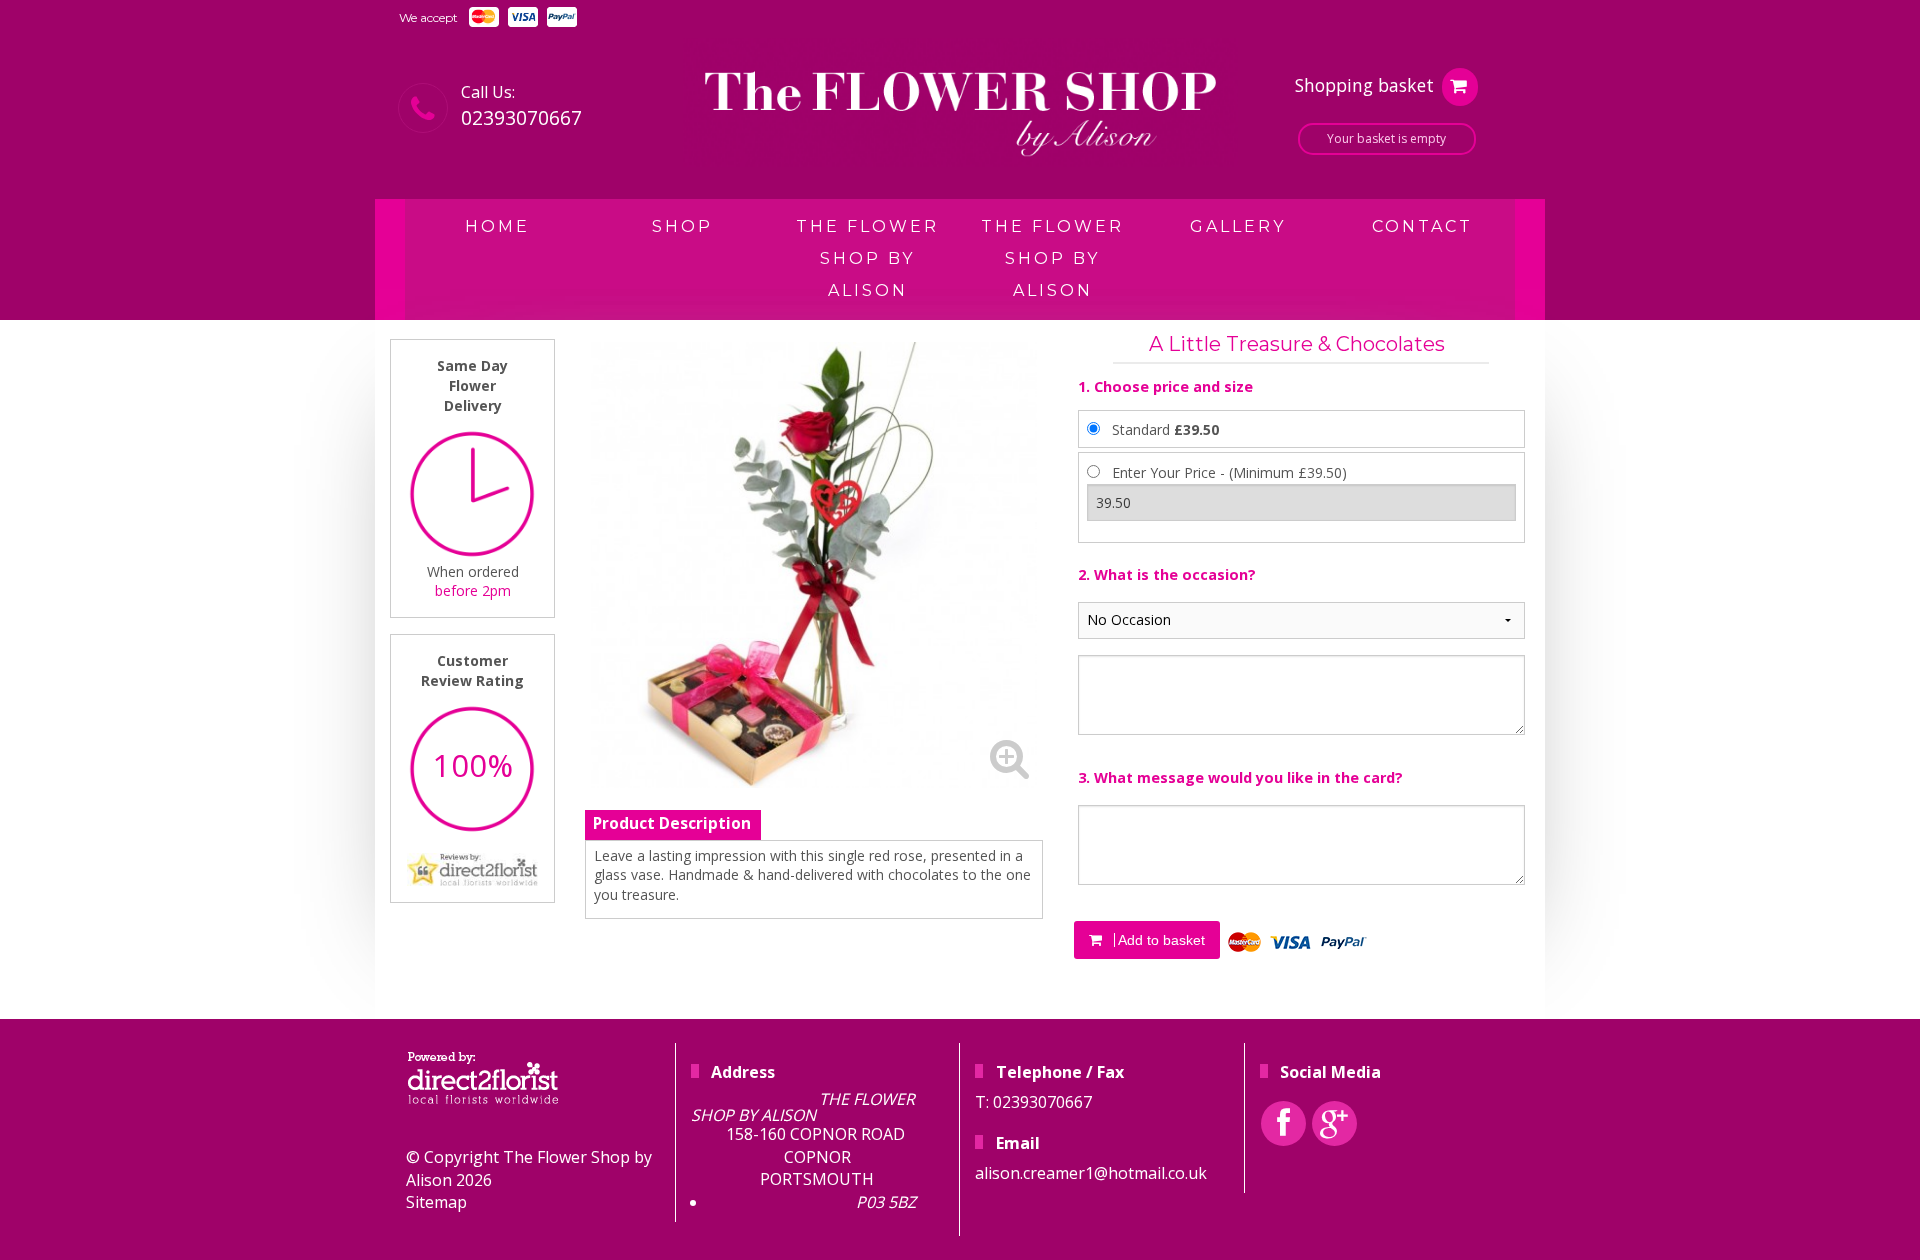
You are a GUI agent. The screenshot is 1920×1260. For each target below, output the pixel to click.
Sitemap (436, 1202)
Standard (1165, 429)
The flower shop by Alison (1052, 258)
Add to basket (1160, 940)
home (497, 226)
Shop (682, 226)
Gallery (1238, 226)
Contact (1422, 226)
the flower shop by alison (867, 258)
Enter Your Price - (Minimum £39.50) (1229, 472)
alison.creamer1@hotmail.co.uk (1091, 1173)
